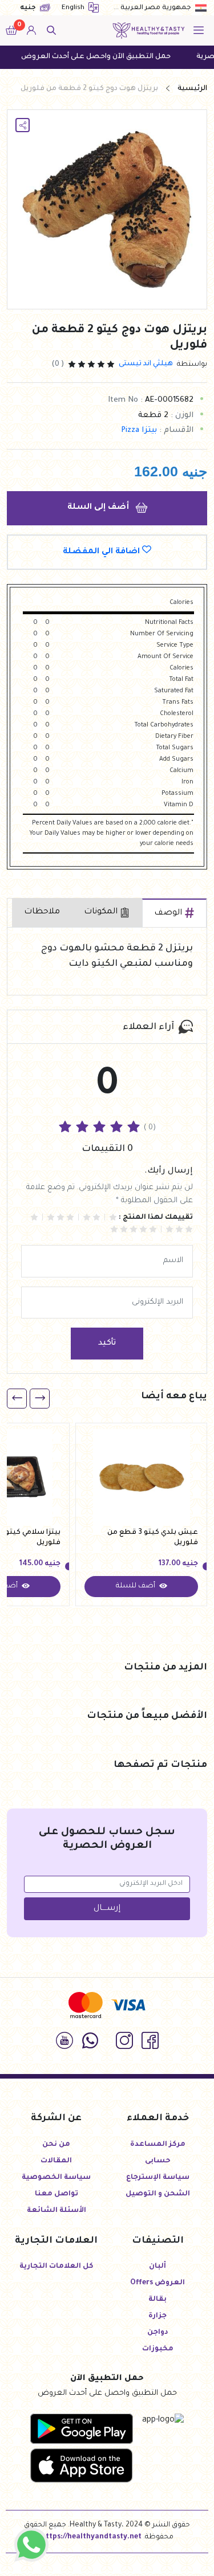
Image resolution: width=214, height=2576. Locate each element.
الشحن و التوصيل (158, 2194)
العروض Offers (158, 2283)
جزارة (158, 2316)
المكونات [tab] (101, 912)
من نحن (56, 2145)
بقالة (158, 2300)
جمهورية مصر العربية (156, 8)
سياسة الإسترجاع (158, 2178)
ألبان (158, 2267)
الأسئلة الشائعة (56, 2211)
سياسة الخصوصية (56, 2178)
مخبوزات (158, 2349)
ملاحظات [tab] (42, 912)
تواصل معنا (56, 2194)
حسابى (158, 2161)
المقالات (56, 2161)
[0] (11, 31)
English (74, 8)
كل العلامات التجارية (56, 2267)
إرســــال (107, 1909)
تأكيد (107, 1344)
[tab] (174, 913)
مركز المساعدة (158, 2145)
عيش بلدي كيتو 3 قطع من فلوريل (153, 1538)
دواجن (158, 2333)
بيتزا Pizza (139, 430)
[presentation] (40, 1399)
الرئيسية (192, 89)
